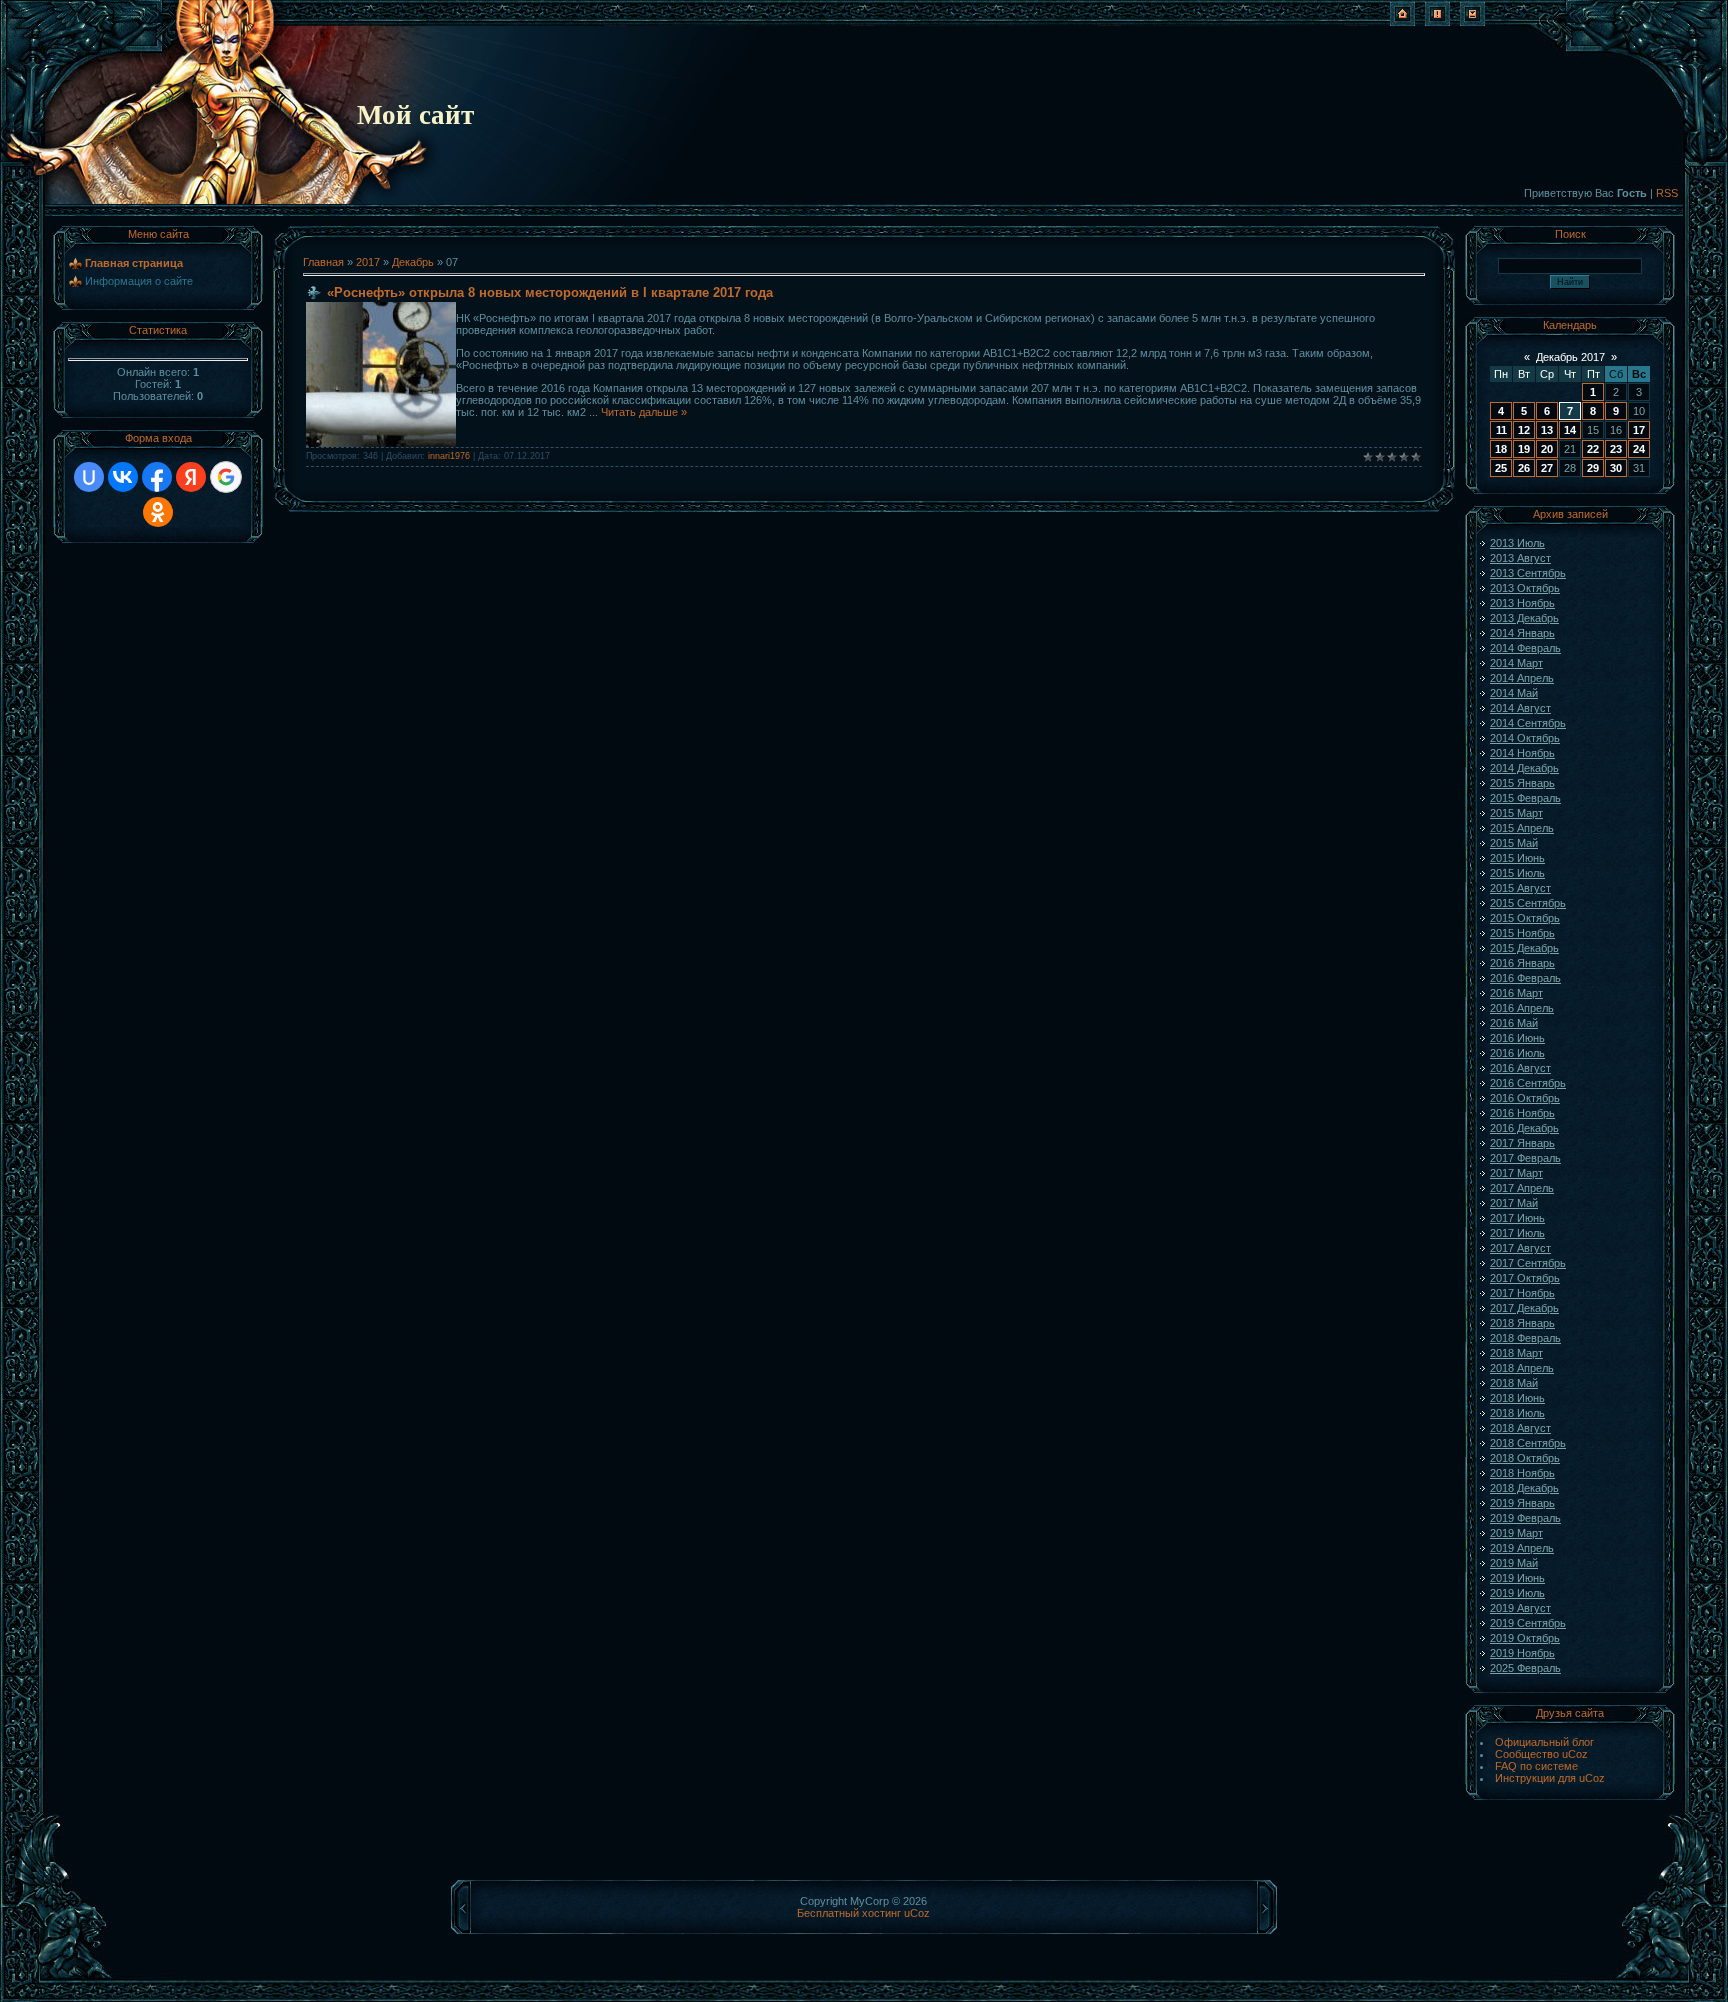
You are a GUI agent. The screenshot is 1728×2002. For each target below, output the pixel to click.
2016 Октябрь (1525, 1098)
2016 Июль (1517, 1053)
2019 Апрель (1522, 1548)
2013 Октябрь (1525, 588)
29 (1593, 468)
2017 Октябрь (1525, 1278)
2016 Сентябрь (1528, 1083)
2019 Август (1520, 1608)
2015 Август (1520, 888)
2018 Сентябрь (1528, 1443)
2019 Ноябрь (1522, 1653)
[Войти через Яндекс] (191, 477)
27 (1547, 468)
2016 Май (1514, 1023)
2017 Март (1516, 1173)
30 (1616, 468)
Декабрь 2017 (1570, 357)
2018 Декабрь (1524, 1488)
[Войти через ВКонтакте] (123, 477)
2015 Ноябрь (1522, 933)
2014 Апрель (1522, 678)
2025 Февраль (1525, 1668)
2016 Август (1520, 1068)
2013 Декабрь (1524, 618)
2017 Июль (1517, 1233)
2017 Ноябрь (1522, 1293)
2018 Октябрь (1525, 1458)
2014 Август (1520, 708)
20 (1547, 449)
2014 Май (1514, 693)
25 (1501, 468)
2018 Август (1520, 1428)
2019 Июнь (1517, 1578)
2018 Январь (1522, 1323)
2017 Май (1514, 1203)
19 (1524, 449)
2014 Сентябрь (1528, 723)
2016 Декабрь (1524, 1128)
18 (1501, 449)
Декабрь (413, 262)
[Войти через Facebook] (157, 477)
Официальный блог (1544, 1742)
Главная (323, 262)
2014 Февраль (1525, 648)
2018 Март (1516, 1353)
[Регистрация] (1437, 22)
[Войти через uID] (89, 477)
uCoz (917, 1913)
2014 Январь (1522, 633)
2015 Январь (1522, 783)
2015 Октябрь (1525, 918)
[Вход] (1472, 22)
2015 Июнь (1517, 858)
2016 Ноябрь (1522, 1113)
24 (1639, 449)
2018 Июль (1517, 1413)
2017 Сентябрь (1528, 1263)
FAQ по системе (1536, 1766)
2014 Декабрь (1524, 768)
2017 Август (1520, 1248)
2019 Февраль (1525, 1518)
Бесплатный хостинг (849, 1913)
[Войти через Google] (226, 477)
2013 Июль (1517, 543)
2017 (368, 262)
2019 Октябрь (1525, 1638)
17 (1639, 430)
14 (1570, 430)
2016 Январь (1522, 963)
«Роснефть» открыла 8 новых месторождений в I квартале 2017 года (550, 292)
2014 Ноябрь (1522, 753)
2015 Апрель (1522, 828)
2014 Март (1516, 663)
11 (1501, 430)
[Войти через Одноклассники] (158, 512)
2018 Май (1514, 1383)
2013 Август (1520, 558)
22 (1593, 449)
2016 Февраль (1525, 978)
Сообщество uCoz (1541, 1754)
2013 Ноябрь (1522, 603)
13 (1547, 430)
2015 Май (1514, 843)
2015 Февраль (1525, 798)
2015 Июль (1517, 873)
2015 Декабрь (1524, 948)
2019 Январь (1522, 1503)
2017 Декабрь (1524, 1308)
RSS (1667, 193)
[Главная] (1402, 22)
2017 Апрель (1522, 1188)
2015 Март (1516, 813)
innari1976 (449, 456)
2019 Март (1516, 1533)
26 (1524, 468)
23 (1616, 449)
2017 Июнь (1517, 1218)
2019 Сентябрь (1528, 1623)
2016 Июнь (1517, 1038)
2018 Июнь (1517, 1398)
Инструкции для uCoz (1550, 1778)
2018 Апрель (1522, 1368)
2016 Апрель (1522, 1008)
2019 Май (1514, 1563)
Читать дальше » (644, 412)
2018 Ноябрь (1522, 1473)
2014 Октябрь (1525, 738)
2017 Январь (1522, 1143)
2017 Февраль (1525, 1158)
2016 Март (1516, 993)
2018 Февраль (1525, 1338)
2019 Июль (1517, 1593)
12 (1524, 430)
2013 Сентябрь (1528, 573)
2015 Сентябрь (1528, 903)
